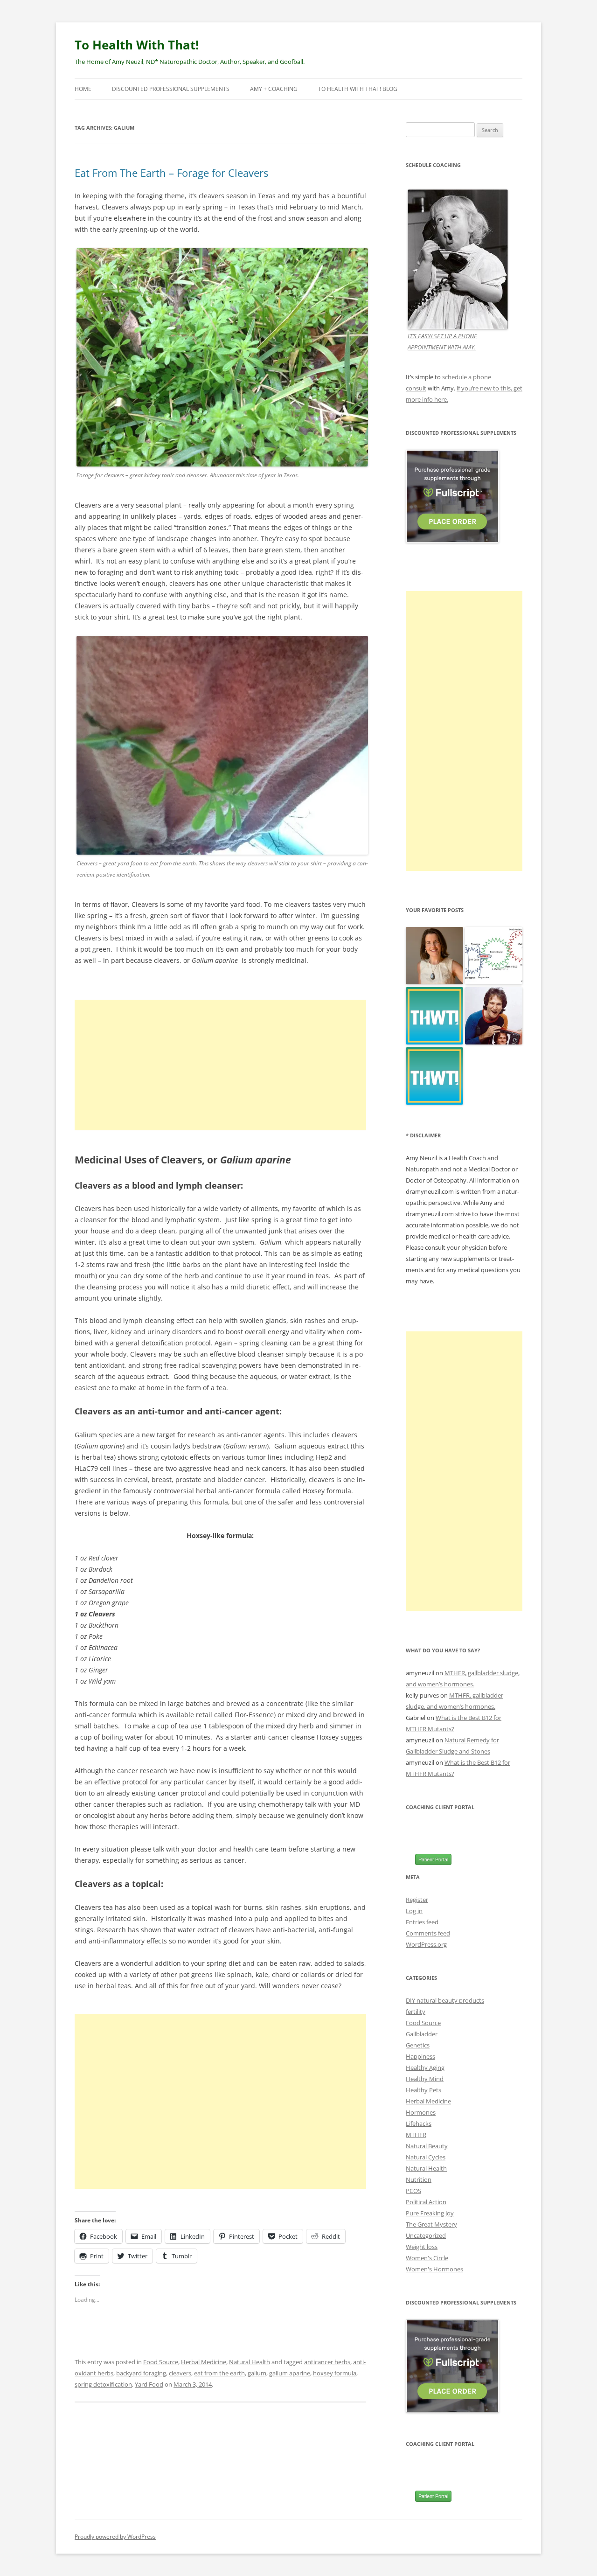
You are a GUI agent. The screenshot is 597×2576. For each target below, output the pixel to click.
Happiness (420, 2056)
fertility (416, 2012)
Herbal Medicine (204, 2362)
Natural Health (250, 2362)
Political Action (426, 2202)
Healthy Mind (425, 2079)
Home (83, 89)
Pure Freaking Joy (430, 2213)
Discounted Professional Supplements (171, 89)
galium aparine (290, 2373)
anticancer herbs (327, 2362)
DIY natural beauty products (445, 2000)
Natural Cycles (426, 2157)
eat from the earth (219, 2373)
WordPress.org (426, 1944)
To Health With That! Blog (358, 89)
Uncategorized (426, 2235)
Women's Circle (427, 2258)
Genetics (418, 2045)
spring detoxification (103, 2384)
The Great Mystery (431, 2224)
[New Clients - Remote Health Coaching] (434, 1076)
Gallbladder (422, 2034)
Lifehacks (419, 2123)
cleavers (180, 2373)
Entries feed (422, 1922)
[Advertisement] (220, 1065)
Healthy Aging (425, 2068)
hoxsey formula (335, 2373)
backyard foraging (141, 2373)
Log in (414, 1911)
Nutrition (419, 2179)
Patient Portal (433, 1859)
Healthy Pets (423, 2090)
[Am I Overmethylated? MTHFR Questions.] (494, 1016)
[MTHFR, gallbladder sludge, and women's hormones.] (434, 956)
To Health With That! (137, 45)
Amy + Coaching (274, 89)
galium (257, 2373)
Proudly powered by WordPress (115, 2537)
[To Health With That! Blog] (434, 1016)
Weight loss (422, 2247)
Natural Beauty (427, 2146)
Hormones (421, 2112)
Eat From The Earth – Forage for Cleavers (171, 173)
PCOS (413, 2191)
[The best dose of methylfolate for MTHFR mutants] (494, 956)
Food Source (161, 2362)
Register (417, 1900)
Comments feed (428, 1933)
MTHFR (416, 2135)
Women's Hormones (434, 2269)
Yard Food (149, 2384)
